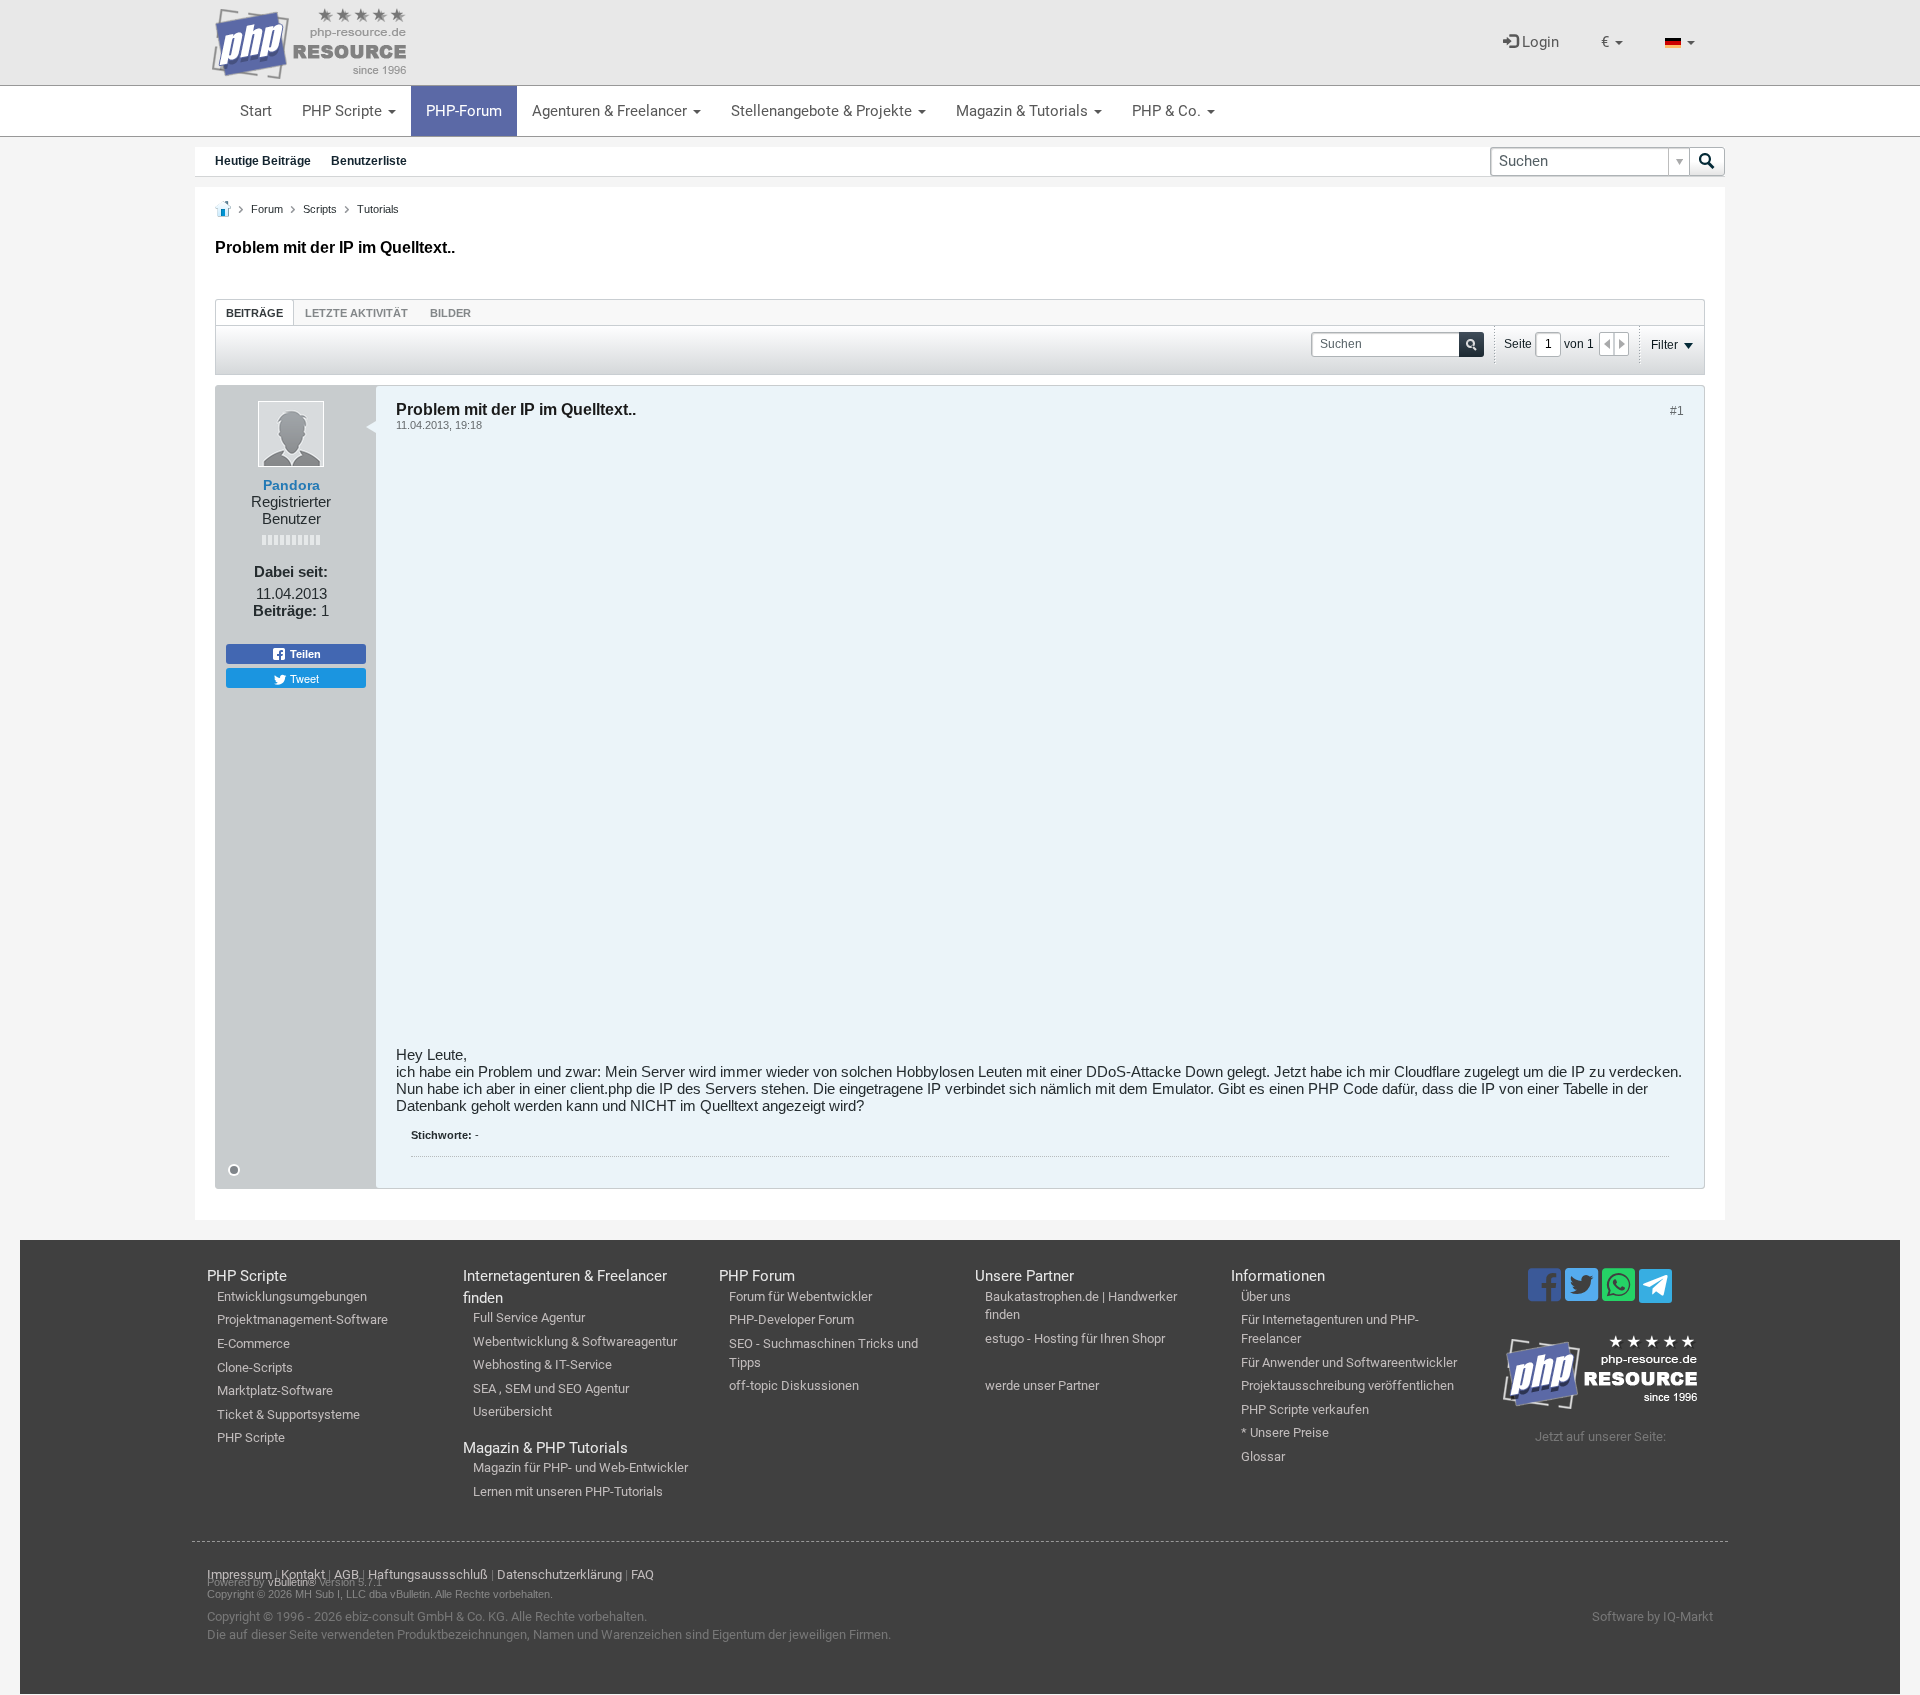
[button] (1612, 42)
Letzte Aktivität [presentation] (356, 313)
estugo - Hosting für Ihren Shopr (1075, 1338)
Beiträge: (285, 610)
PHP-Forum (464, 111)
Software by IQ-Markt (1652, 1616)
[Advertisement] (996, 746)
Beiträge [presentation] (254, 313)
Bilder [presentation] (450, 313)
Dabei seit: (291, 571)
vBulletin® (292, 1582)
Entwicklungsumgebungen (292, 1296)
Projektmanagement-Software (302, 1319)
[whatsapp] (1620, 1294)
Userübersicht (512, 1411)
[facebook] (1546, 1294)
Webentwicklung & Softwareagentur (575, 1341)
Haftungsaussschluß (428, 1574)
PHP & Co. (1168, 111)
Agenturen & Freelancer (611, 111)
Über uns (1266, 1296)
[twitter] (1583, 1294)
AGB (346, 1574)
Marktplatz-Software (275, 1390)
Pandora (291, 485)
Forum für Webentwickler (800, 1296)
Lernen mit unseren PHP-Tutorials (568, 1491)
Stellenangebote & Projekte (823, 111)
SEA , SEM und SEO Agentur (551, 1388)
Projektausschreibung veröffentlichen (1347, 1385)
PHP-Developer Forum (791, 1319)
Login (1538, 42)
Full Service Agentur (529, 1317)
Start (256, 111)
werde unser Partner (1042, 1385)
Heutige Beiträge (263, 161)
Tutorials (378, 209)
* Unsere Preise (1285, 1432)
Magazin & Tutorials (1024, 111)
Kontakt (303, 1574)
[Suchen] (1707, 161)
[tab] (254, 312)
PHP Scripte (344, 111)
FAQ (642, 1574)
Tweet (303, 678)
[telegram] (1655, 1291)
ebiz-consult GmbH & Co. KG (425, 1616)
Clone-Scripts (255, 1367)
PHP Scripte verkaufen (1305, 1409)
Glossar (1263, 1456)
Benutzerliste (369, 161)
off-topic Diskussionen (794, 1385)
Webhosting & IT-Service (542, 1364)
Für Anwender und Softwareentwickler (1349, 1362)
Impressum (239, 1574)
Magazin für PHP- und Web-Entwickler (580, 1467)
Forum (267, 209)
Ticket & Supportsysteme (288, 1414)
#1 (1677, 411)
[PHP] (309, 40)
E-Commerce (253, 1343)
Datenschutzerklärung (559, 1574)
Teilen (304, 654)
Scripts (320, 209)
